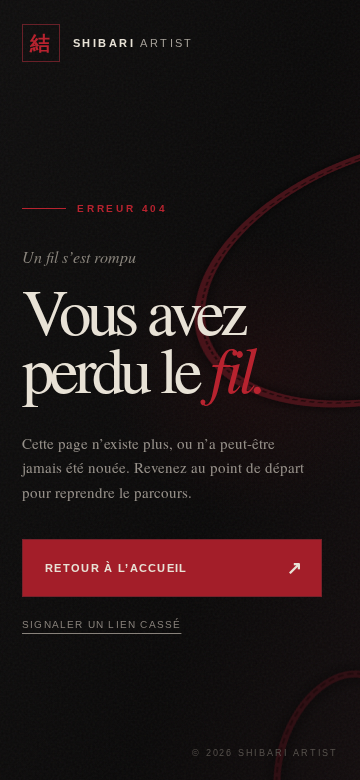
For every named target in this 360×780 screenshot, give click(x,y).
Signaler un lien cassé (101, 624)
